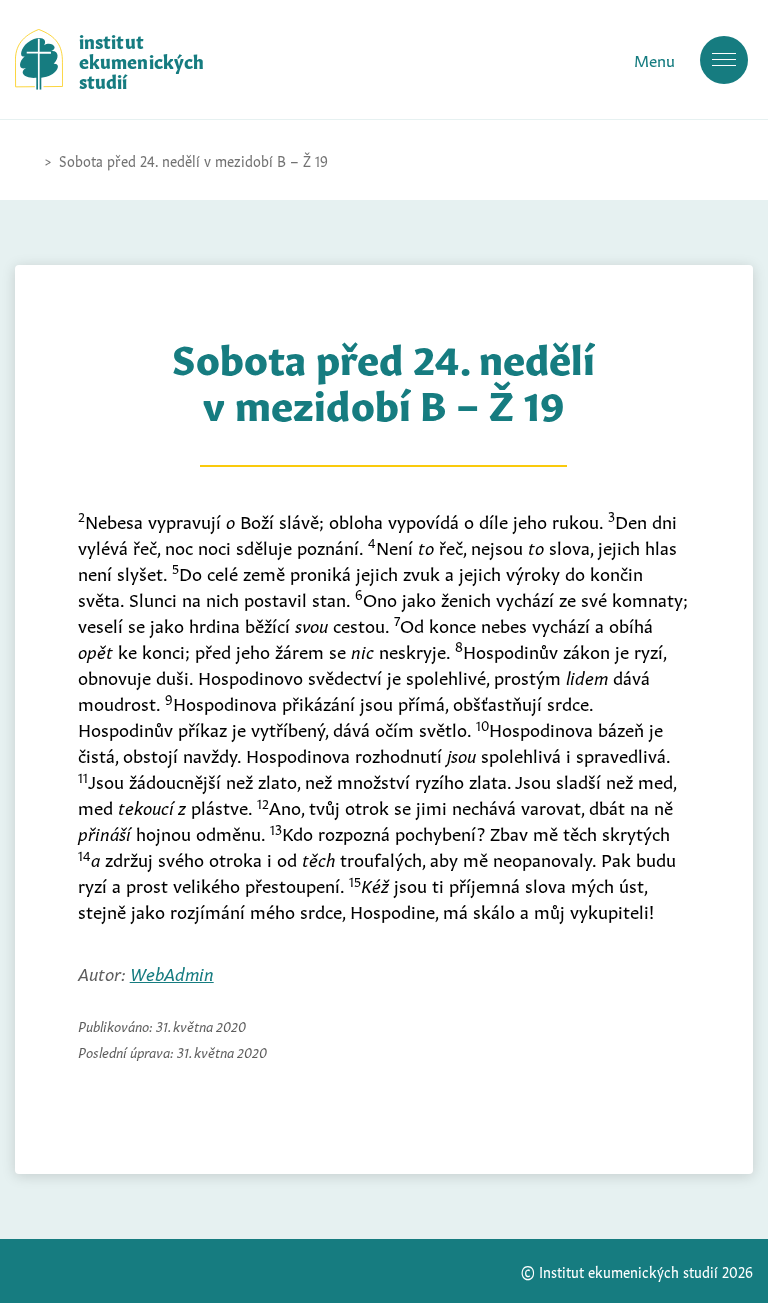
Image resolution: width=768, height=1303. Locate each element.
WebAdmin (172, 972)
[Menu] (724, 60)
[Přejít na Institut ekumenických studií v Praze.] (25, 160)
